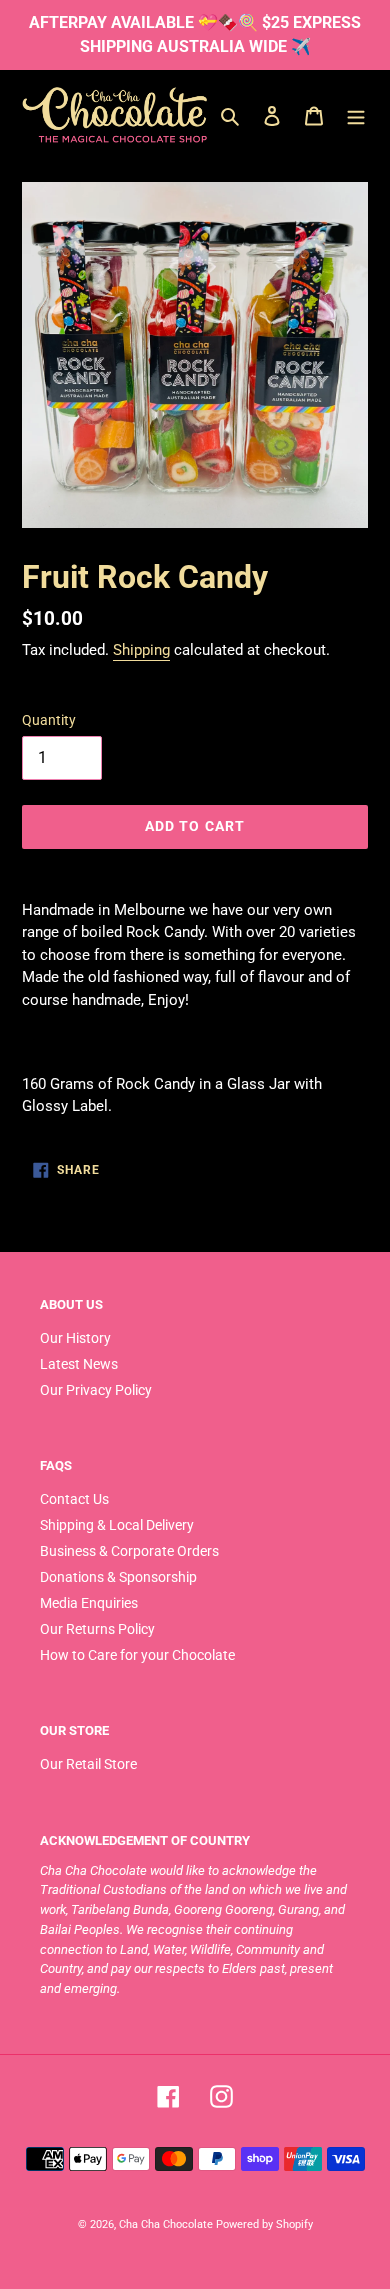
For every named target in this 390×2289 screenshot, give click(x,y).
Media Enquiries (89, 1603)
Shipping (141, 650)
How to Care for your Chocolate (137, 1655)
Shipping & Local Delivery (117, 1525)
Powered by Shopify (264, 2224)
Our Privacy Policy (96, 1390)
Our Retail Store (88, 1764)
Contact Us (74, 1499)
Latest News (79, 1364)
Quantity (49, 720)
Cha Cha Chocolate (166, 2224)
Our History (75, 1338)
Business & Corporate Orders (129, 1551)
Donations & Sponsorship (118, 1577)
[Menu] (356, 115)
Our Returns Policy (97, 1629)
